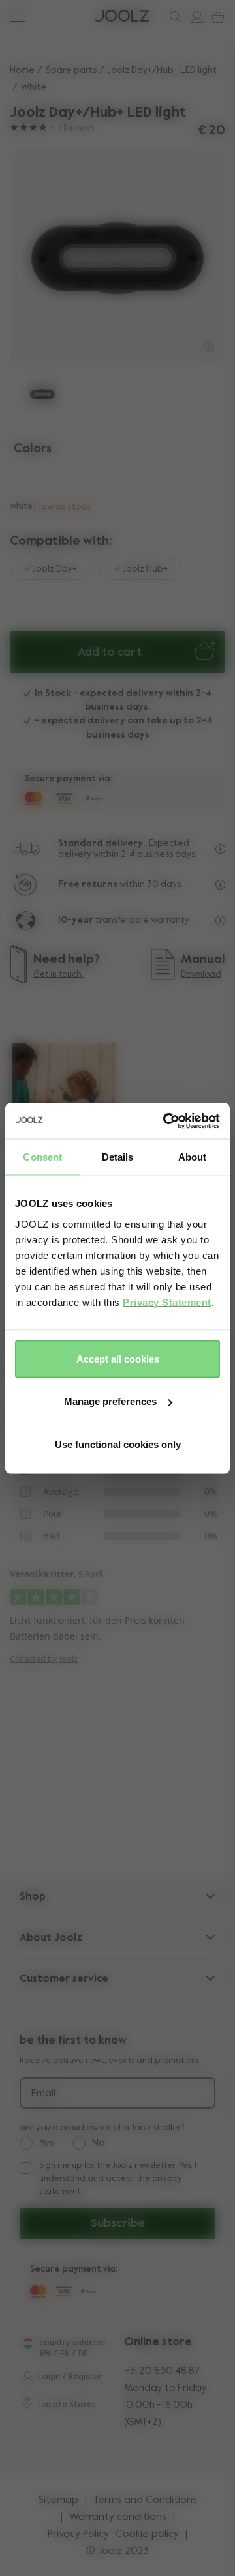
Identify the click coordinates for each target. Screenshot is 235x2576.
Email (43, 2094)
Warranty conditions (118, 2517)
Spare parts (71, 70)
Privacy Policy (78, 2534)
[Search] (173, 17)
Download (201, 975)
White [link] (34, 87)
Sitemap (58, 2500)
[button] (34, 258)
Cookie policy (147, 2534)
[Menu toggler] (17, 17)
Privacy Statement (167, 1302)
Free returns (88, 884)
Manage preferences (110, 1401)
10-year (77, 920)
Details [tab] (118, 1157)
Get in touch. (58, 975)
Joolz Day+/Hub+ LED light (162, 70)
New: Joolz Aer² (53, 16)
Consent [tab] (42, 1157)
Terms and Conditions (145, 2500)
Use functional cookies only (118, 1444)
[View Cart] (215, 17)
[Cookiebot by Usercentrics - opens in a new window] (166, 1121)
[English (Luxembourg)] (28, 2343)
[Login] (194, 17)
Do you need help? (60, 16)
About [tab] (193, 1157)
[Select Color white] (22, 479)
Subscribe (118, 2223)
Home (22, 70)
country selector (73, 2343)
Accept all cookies (118, 1358)
